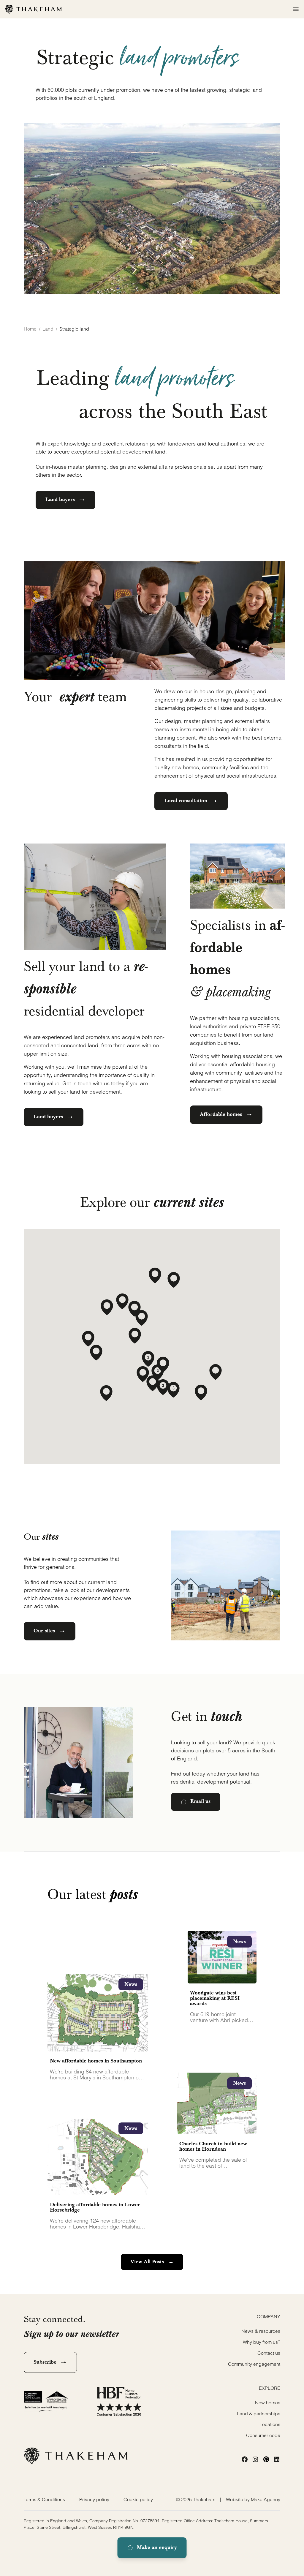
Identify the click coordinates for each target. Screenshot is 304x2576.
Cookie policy (138, 2499)
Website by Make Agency (253, 2499)
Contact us (269, 2353)
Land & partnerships (259, 2414)
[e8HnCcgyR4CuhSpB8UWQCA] (255, 2459)
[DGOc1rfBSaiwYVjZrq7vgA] (277, 2459)
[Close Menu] (294, 9)
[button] (106, 1393)
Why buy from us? (262, 2342)
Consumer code (263, 2435)
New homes (268, 2403)
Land (48, 329)
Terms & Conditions (44, 2499)
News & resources (261, 2331)
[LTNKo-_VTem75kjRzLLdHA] (266, 2459)
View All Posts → (152, 2262)
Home (30, 329)
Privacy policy (94, 2499)
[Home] (33, 9)
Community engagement (254, 2364)
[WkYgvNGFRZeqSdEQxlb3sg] (245, 2459)
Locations (270, 2424)
